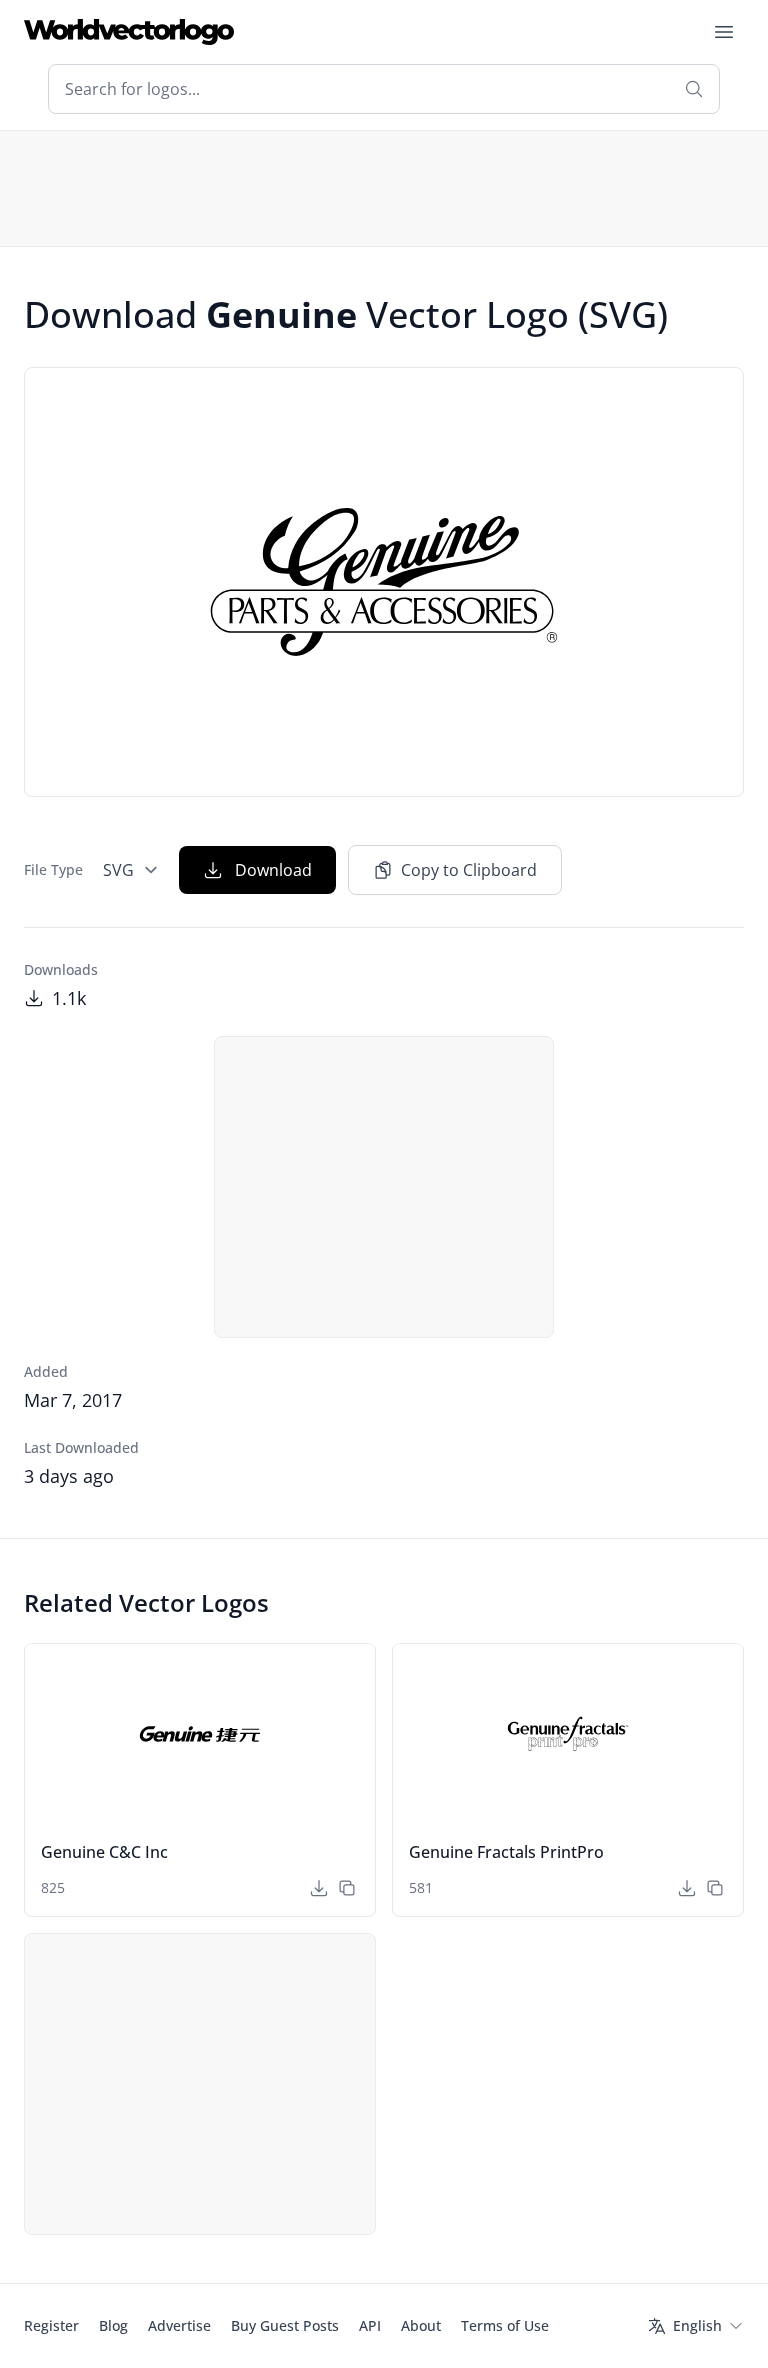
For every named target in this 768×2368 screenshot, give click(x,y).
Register (51, 2325)
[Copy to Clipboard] (347, 1888)
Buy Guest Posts (285, 2325)
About (421, 2325)
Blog (113, 2325)
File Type (53, 869)
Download (273, 870)
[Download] (319, 1888)
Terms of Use (505, 2325)
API (370, 2325)
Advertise (179, 2325)
